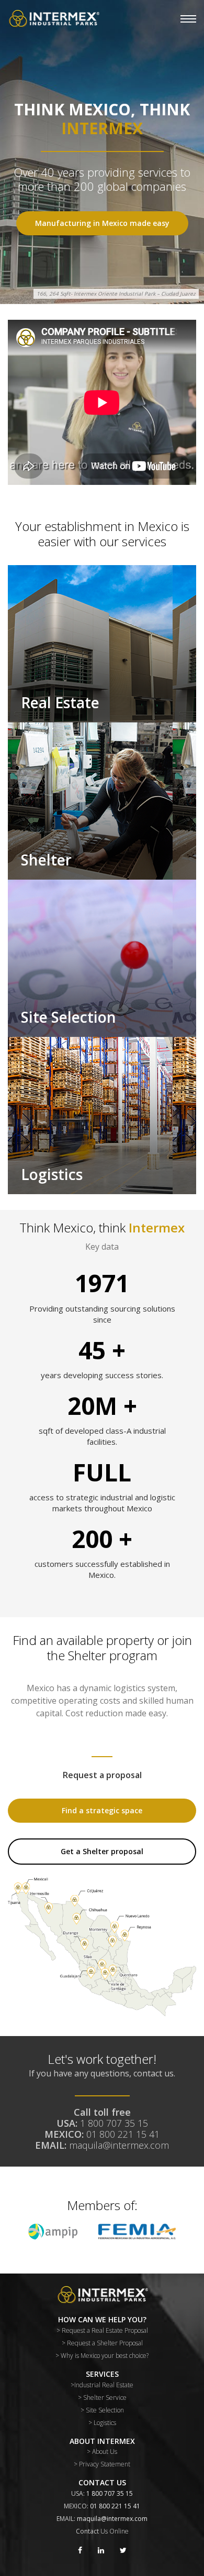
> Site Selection (102, 2410)
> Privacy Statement (102, 2464)
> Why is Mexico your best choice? (102, 2356)
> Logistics (102, 2423)
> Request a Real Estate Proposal (102, 2330)
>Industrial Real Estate (102, 2385)
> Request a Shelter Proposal (102, 2343)
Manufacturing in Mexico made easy (102, 223)
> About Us (102, 2451)
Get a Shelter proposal (102, 1851)
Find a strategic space (102, 1810)
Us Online (115, 2531)
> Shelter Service (102, 2398)
